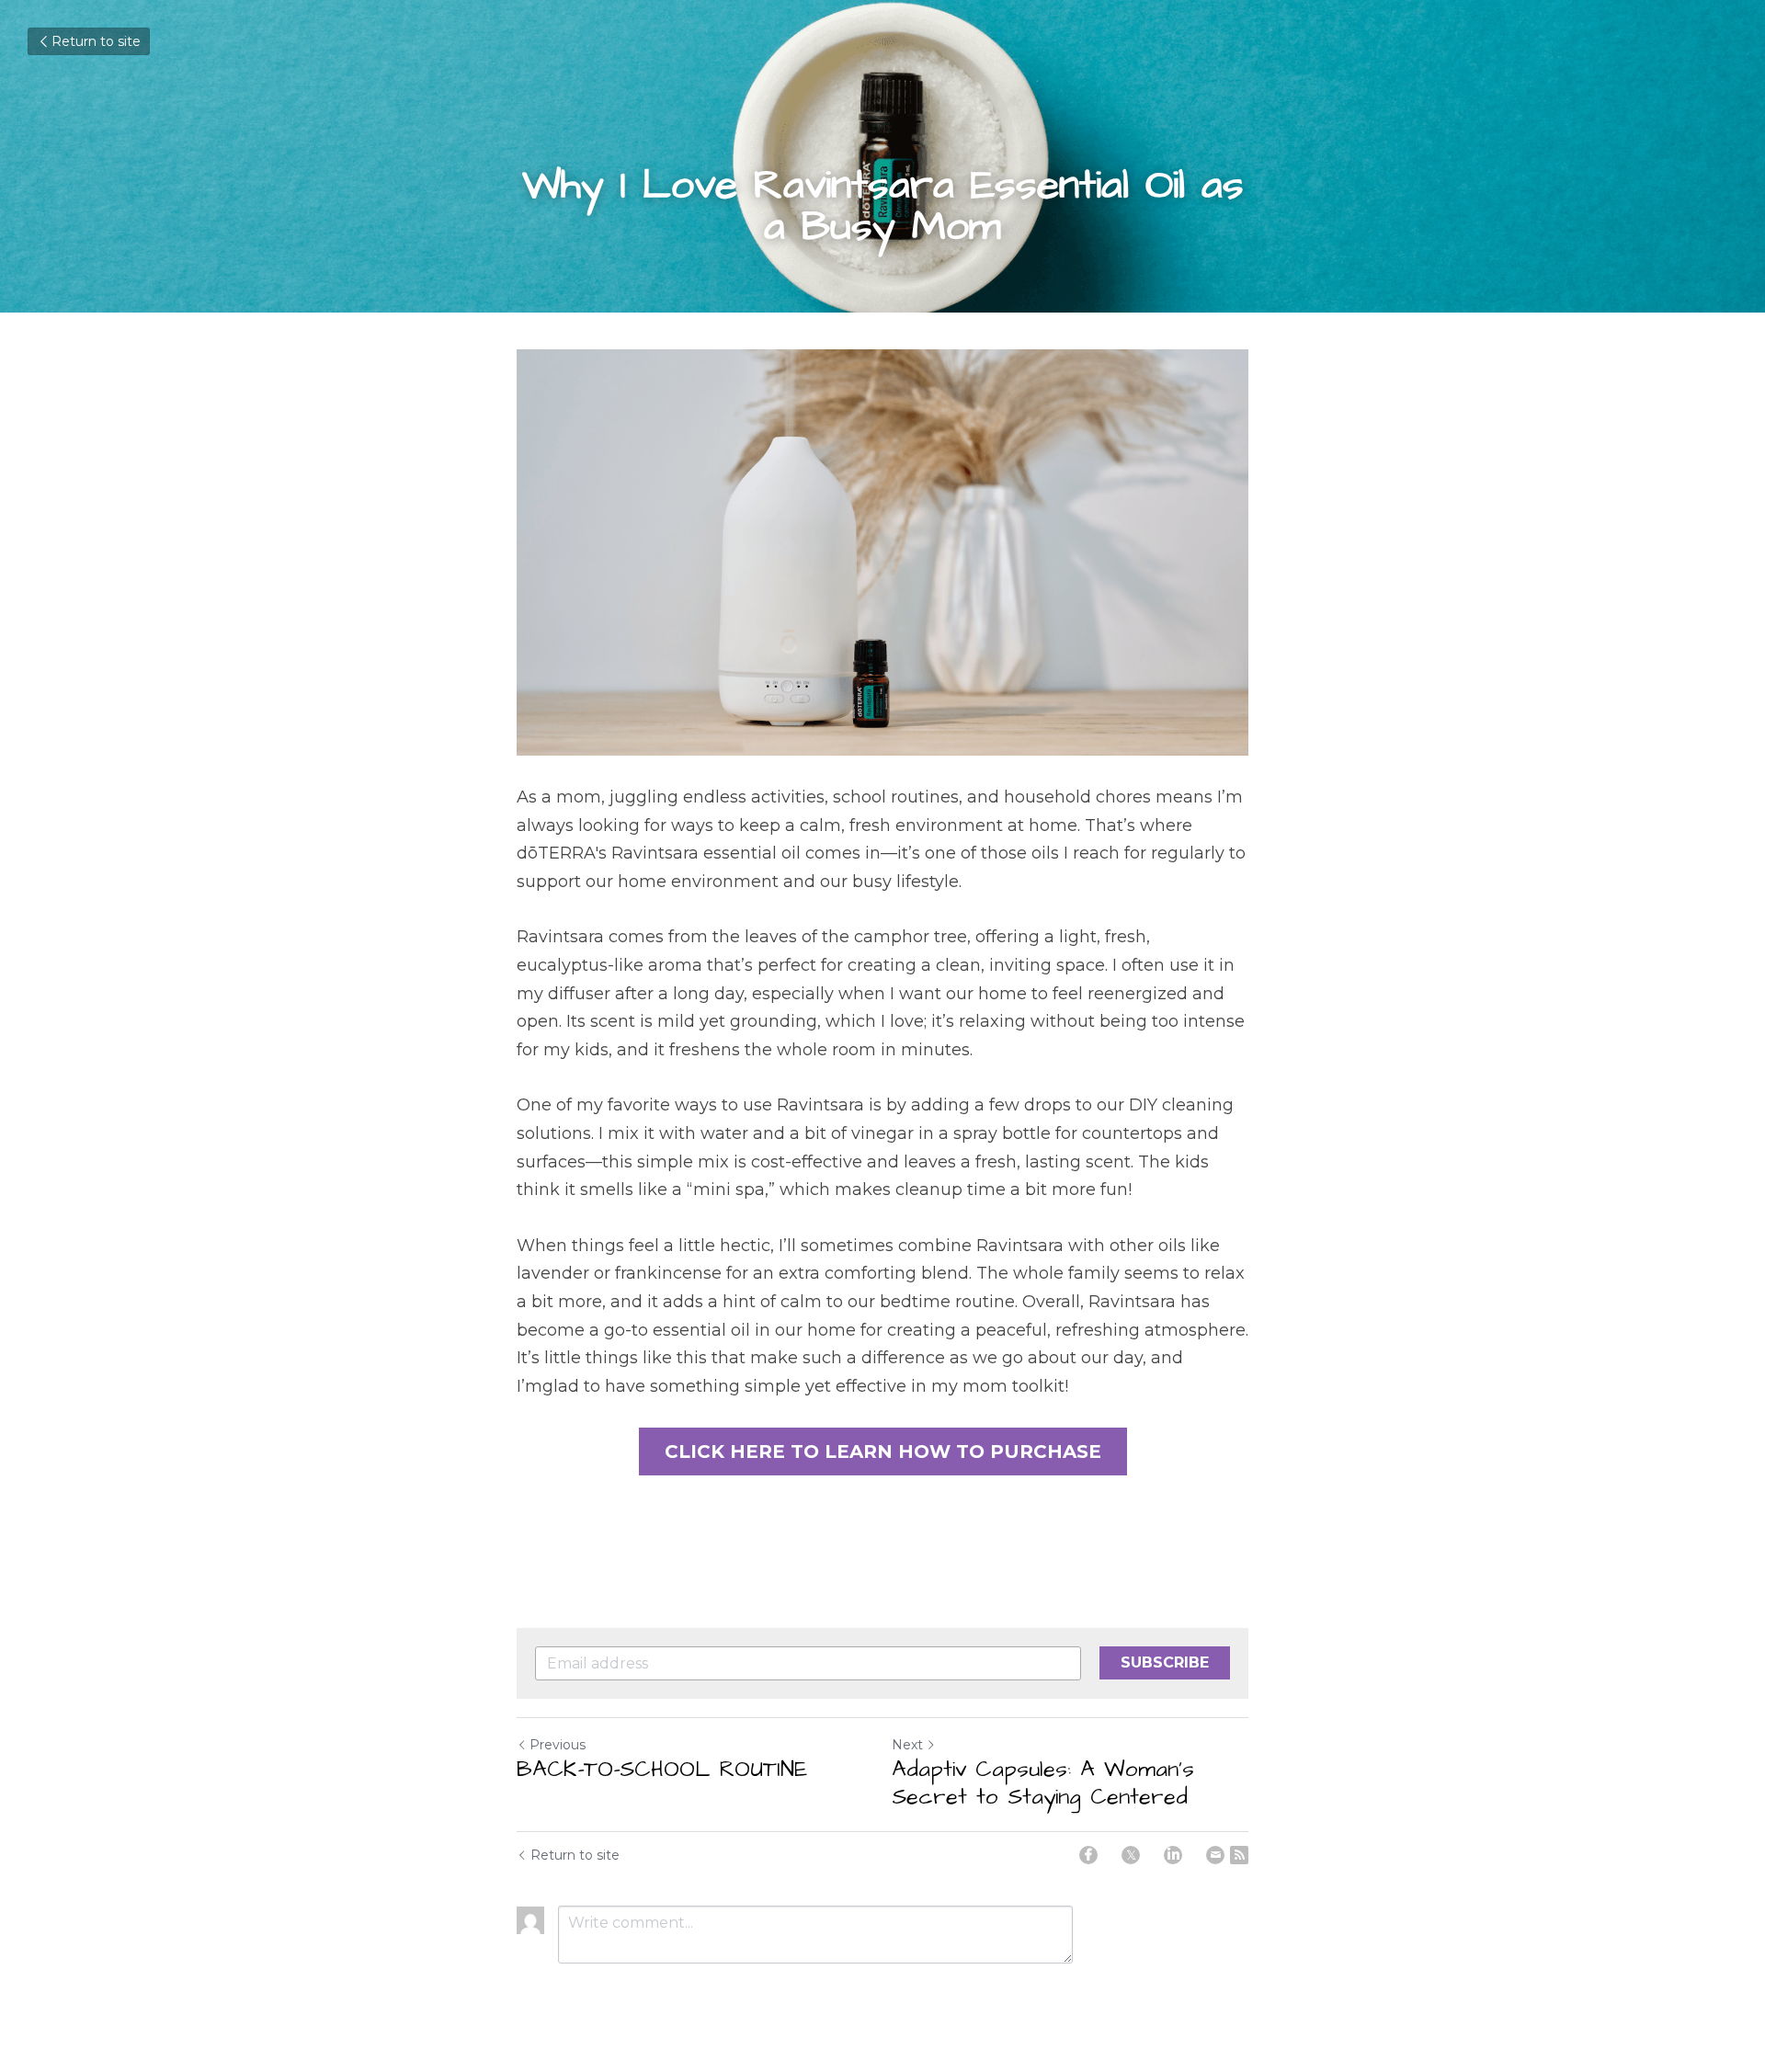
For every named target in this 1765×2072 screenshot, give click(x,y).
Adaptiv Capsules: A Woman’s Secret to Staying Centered (1043, 1783)
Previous (558, 1745)
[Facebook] (1088, 1855)
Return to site (96, 41)
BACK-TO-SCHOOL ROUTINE (662, 1770)
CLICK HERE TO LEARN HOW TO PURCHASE (883, 1452)
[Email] (1215, 1855)
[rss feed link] (1239, 1855)
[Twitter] (1131, 1855)
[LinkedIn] (1173, 1855)
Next (907, 1745)
